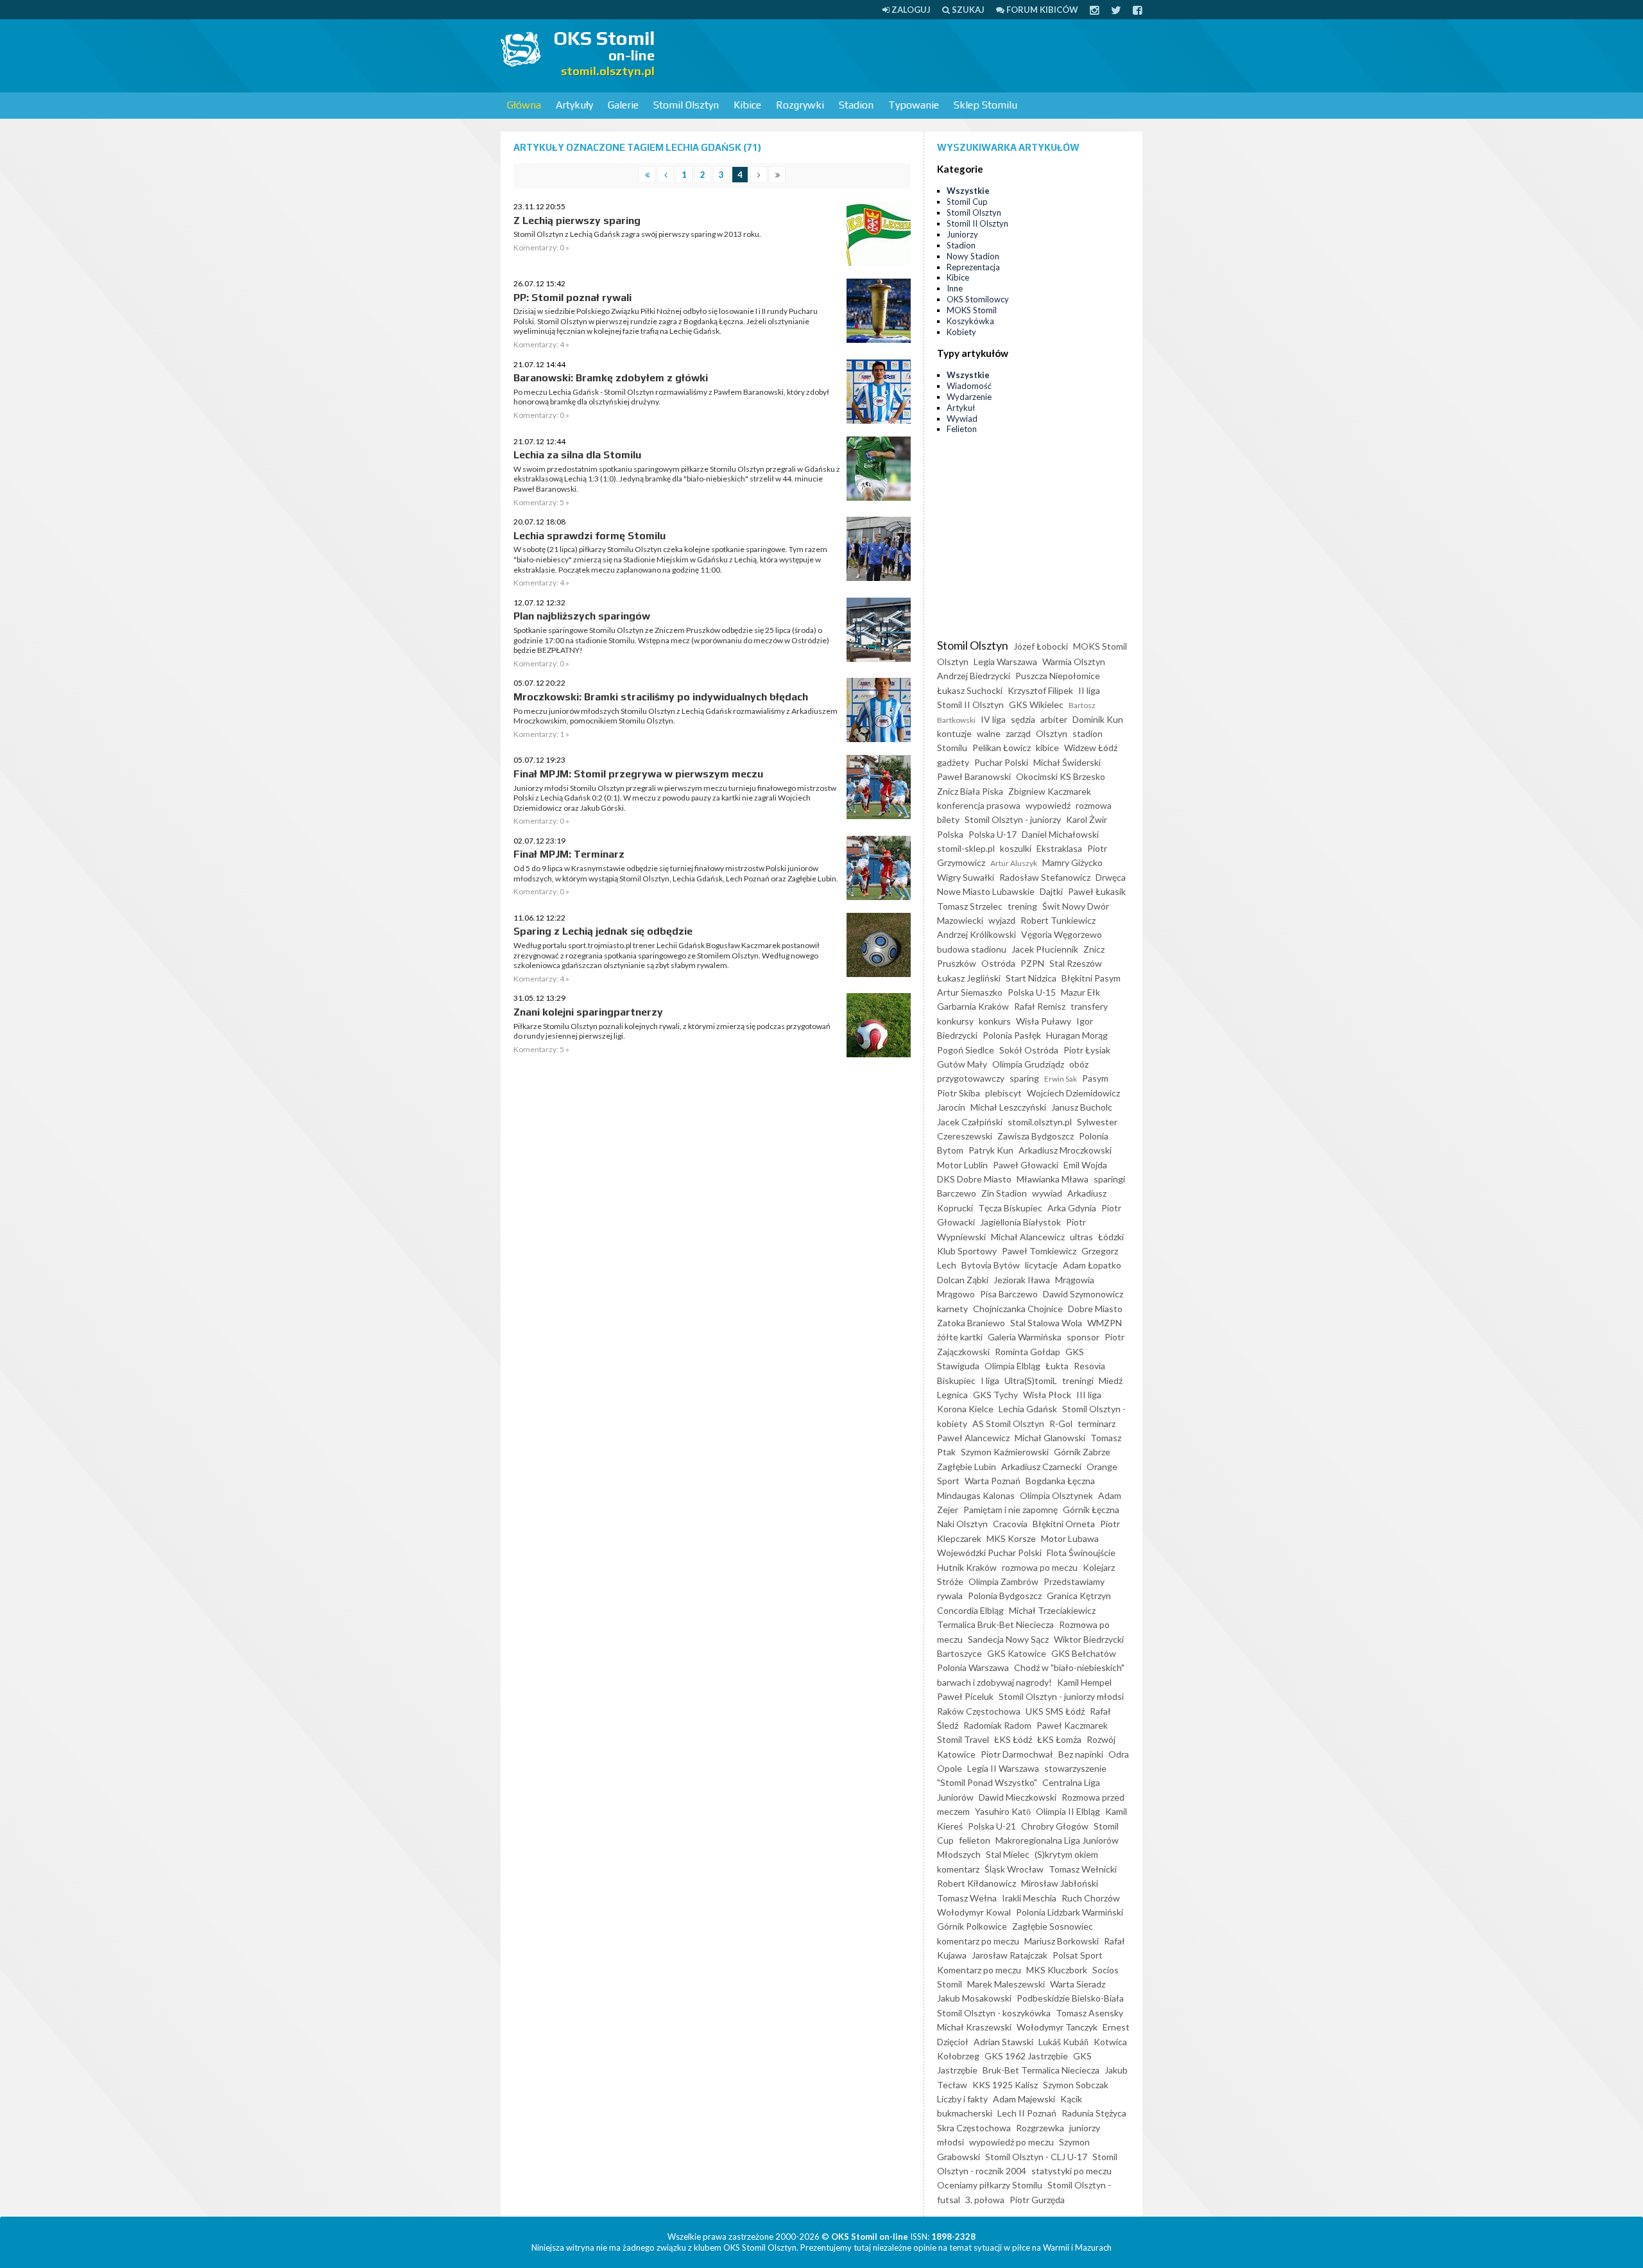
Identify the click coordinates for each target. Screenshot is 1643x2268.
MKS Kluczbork (1057, 1970)
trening (1022, 906)
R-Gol (1061, 1424)
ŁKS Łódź (1013, 1739)
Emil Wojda (1085, 1165)
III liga (1089, 1395)
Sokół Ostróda (1029, 1050)
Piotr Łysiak (1087, 1050)
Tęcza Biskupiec (1010, 1208)
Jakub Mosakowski (974, 1998)
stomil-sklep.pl (966, 848)
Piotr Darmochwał (1017, 1754)
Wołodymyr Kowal (974, 1912)
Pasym (1095, 1078)
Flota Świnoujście (1081, 1553)
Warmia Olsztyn (1074, 662)
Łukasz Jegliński (969, 978)
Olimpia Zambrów (1003, 1581)
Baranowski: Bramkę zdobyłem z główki (611, 378)
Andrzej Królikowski (976, 934)
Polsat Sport (1078, 1955)
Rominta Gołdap (1028, 1352)
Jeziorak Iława (1022, 1280)
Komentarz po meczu (979, 1970)
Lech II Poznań (1027, 2113)
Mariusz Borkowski (1062, 1941)
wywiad (1047, 1193)
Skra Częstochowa (974, 2128)
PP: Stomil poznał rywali (572, 298)
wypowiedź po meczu (1011, 2142)
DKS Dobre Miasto (974, 1179)
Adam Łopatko (1092, 1265)
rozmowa (1094, 805)
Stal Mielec (1008, 1854)
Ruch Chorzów (1091, 1898)
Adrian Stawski (1003, 2042)
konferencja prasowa (979, 805)
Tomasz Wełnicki (1083, 1869)
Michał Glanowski (1050, 1438)
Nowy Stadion (973, 256)
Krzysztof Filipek (1040, 690)
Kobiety (961, 332)
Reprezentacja (973, 267)
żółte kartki (960, 1337)
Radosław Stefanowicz (1045, 877)
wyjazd (1002, 920)
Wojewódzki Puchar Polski (989, 1553)
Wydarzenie (969, 397)
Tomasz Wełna (967, 1898)
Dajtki (1051, 891)
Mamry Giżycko (1072, 862)
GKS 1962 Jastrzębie (1026, 2056)
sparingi (1109, 1179)
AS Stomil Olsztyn (1008, 1424)
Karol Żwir (1087, 819)
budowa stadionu (972, 949)
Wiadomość (969, 386)
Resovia (1089, 1366)
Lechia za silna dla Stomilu (577, 455)
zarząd (1018, 733)
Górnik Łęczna (1091, 1510)
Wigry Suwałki (966, 877)
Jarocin (951, 1107)
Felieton (962, 429)
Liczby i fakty (962, 2099)
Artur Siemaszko (970, 992)
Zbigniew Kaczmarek (1050, 791)
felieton (975, 1840)
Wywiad (962, 419)
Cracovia (1010, 1524)
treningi (1078, 1381)
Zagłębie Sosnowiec (1053, 1926)
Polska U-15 (1032, 992)
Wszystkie (968, 191)
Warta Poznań (993, 1481)
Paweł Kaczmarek (1072, 1725)
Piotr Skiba (959, 1093)
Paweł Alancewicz (973, 1438)
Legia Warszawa (1005, 662)
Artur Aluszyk (1014, 863)
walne (989, 733)
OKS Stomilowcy (978, 299)
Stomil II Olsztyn (977, 223)
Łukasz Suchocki (970, 690)
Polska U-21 (992, 1826)
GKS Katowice (1017, 1653)
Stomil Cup (967, 202)
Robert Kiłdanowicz (976, 1883)
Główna (524, 105)
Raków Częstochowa (979, 1711)
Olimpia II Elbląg (1068, 1811)
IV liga (993, 719)
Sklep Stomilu (985, 105)
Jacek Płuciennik (1045, 949)
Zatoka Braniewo (971, 1323)
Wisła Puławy (1044, 1021)
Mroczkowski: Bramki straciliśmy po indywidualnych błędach (661, 697)
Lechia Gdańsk (1028, 1409)
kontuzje (954, 733)
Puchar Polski (1001, 762)
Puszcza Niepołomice (1058, 676)
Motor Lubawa (1070, 1538)
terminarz (1097, 1424)
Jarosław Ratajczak (1010, 1955)
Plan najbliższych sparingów (582, 616)
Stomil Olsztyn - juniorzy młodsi (1061, 1696)
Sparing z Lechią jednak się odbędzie (603, 931)
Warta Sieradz (1078, 1984)
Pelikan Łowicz (1002, 748)
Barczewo (957, 1193)
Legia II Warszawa (1003, 1768)
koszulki (1016, 848)
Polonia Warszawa (973, 1667)
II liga (1089, 690)
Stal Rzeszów (1076, 963)
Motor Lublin (962, 1165)
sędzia (1023, 719)
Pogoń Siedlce (966, 1050)
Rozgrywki (800, 105)
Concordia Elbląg (970, 1610)
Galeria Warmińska (1025, 1337)
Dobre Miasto (1095, 1309)
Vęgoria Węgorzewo (1062, 934)
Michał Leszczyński (1008, 1107)
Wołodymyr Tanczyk (1057, 2027)
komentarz (958, 1869)
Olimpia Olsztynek (1056, 1495)
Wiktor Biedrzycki (1089, 1639)
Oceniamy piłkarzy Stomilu (990, 2185)
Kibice (747, 105)
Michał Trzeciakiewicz (1052, 1610)
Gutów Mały (962, 1064)
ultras (1081, 1237)
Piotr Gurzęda (1037, 2200)
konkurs (995, 1021)
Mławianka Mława (1053, 1179)
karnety (952, 1309)
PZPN (1032, 963)
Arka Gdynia (1072, 1208)
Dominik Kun (1098, 719)
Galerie (623, 105)
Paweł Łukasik (1097, 891)
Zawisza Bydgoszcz (1036, 1136)
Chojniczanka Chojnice (1018, 1309)
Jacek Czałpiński (970, 1122)
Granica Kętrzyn (1079, 1596)
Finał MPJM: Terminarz (569, 854)
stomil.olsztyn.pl (1040, 1122)
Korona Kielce (965, 1409)
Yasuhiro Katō (1003, 1811)
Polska (950, 834)
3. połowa (985, 2200)
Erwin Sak (1061, 1079)
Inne (955, 288)
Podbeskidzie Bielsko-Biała (1070, 1998)
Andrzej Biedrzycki (974, 676)
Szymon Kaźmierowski (1005, 1452)
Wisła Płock (1047, 1395)
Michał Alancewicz (1028, 1237)
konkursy (955, 1021)
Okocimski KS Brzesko (1061, 776)
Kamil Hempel (1084, 1682)
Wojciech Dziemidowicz (1073, 1093)
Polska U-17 (993, 834)
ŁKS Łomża (1059, 1739)
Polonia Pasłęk (1012, 1035)
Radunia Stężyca (1094, 2113)
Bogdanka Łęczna (1060, 1481)
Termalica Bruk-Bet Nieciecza (995, 1624)
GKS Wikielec (1036, 705)
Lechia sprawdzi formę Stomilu (589, 536)
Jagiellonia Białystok (1020, 1222)
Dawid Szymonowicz (1083, 1294)
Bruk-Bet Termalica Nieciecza (1041, 2070)
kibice (1047, 748)
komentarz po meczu (978, 1941)
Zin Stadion (1004, 1193)
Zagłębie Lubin (967, 1467)
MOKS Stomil (972, 310)
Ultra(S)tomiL (1031, 1381)
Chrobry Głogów (1055, 1826)
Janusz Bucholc (1082, 1107)
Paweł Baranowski (974, 776)
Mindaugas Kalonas (976, 1495)
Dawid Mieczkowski (1018, 1797)
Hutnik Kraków (967, 1567)
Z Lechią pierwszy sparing (577, 221)
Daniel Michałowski (1060, 834)
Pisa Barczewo (1009, 1294)
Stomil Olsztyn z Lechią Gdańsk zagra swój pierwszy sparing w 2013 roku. (637, 234)
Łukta (1057, 1366)
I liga (990, 1381)
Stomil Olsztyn (686, 105)
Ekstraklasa (1059, 848)
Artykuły (574, 105)
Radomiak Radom (997, 1725)
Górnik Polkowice (972, 1926)
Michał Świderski (1067, 762)
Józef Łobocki (1041, 646)
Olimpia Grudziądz (1028, 1064)
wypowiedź (1048, 805)
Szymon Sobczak (1076, 2085)
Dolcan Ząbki (963, 1280)
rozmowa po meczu (1040, 1567)
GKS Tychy (995, 1395)
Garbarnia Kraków (973, 1006)
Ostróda (998, 963)
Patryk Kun (991, 1150)
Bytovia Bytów (991, 1265)
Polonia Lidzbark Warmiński (1070, 1912)
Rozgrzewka (1040, 2128)
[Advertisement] (909, 55)
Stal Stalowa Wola (1046, 1323)
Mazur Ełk (1080, 992)
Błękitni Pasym (1091, 978)
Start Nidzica (1031, 978)
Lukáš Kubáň (1063, 2042)
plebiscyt (1003, 1093)
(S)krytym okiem (1066, 1854)
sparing (1024, 1078)
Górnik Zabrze (1082, 1452)
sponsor (1083, 1337)
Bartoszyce (959, 1653)
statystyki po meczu (1071, 2171)
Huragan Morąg (1077, 1035)
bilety (948, 819)
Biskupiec (956, 1381)
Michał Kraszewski (974, 2027)
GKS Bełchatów (1084, 1653)
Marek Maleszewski (1006, 1984)
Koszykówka (970, 321)
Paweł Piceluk (965, 1696)
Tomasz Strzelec (970, 906)
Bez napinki (1081, 1754)
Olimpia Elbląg (1012, 1366)
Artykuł (961, 408)
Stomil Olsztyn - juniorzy (1013, 819)
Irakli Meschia (1029, 1898)
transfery (1089, 1006)
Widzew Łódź (1091, 748)
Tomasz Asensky (1089, 2013)
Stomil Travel (963, 1739)
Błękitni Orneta (1064, 1524)
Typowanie (914, 105)
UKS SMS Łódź (1055, 1711)
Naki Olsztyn (962, 1524)
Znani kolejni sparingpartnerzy (588, 1012)
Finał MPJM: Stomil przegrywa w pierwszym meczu (638, 774)
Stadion (856, 105)
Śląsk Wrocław (1014, 1869)
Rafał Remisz (1040, 1006)
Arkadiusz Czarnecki (1041, 1467)
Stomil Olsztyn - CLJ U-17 (1036, 2157)
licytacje (1041, 1265)
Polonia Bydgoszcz (1005, 1596)
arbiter (1054, 719)
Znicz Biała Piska (970, 791)
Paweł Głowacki (1026, 1165)
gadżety (953, 762)
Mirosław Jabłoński (1060, 1883)
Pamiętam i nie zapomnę (1011, 1510)
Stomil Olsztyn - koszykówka (994, 2013)
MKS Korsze (1011, 1538)
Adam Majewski (1024, 2099)
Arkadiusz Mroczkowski (1065, 1150)
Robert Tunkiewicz (1058, 920)
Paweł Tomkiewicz (1039, 1251)
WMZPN (1105, 1323)
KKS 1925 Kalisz (1005, 2085)
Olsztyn (1052, 733)
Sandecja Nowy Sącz (1008, 1639)
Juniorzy (962, 234)
